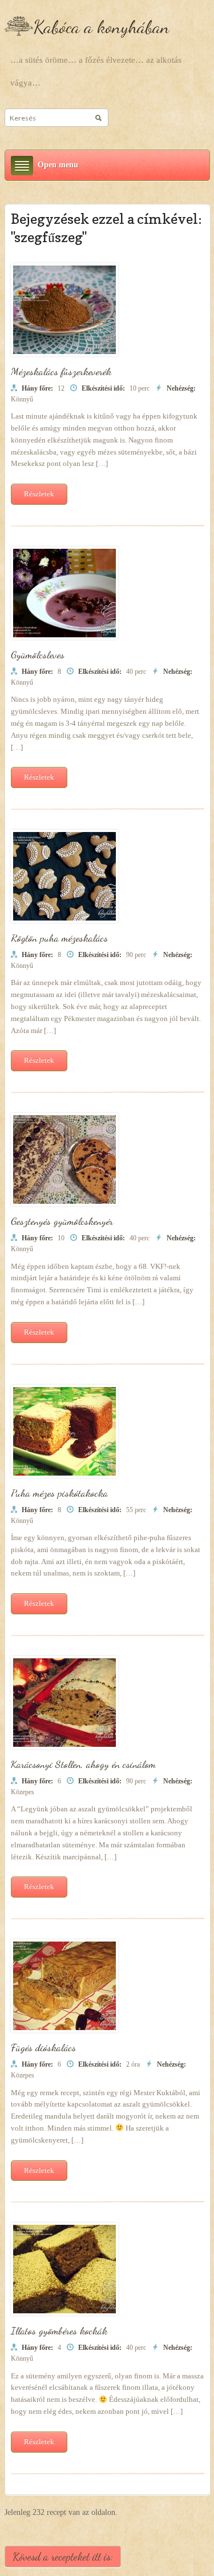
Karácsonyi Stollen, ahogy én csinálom (83, 1764)
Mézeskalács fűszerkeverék (61, 371)
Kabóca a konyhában (101, 27)
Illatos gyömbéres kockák (59, 2330)
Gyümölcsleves (38, 654)
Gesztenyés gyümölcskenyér (62, 1221)
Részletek (39, 494)
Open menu (58, 165)
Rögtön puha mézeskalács (59, 938)
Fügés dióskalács (43, 2047)
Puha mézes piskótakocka (59, 1493)
